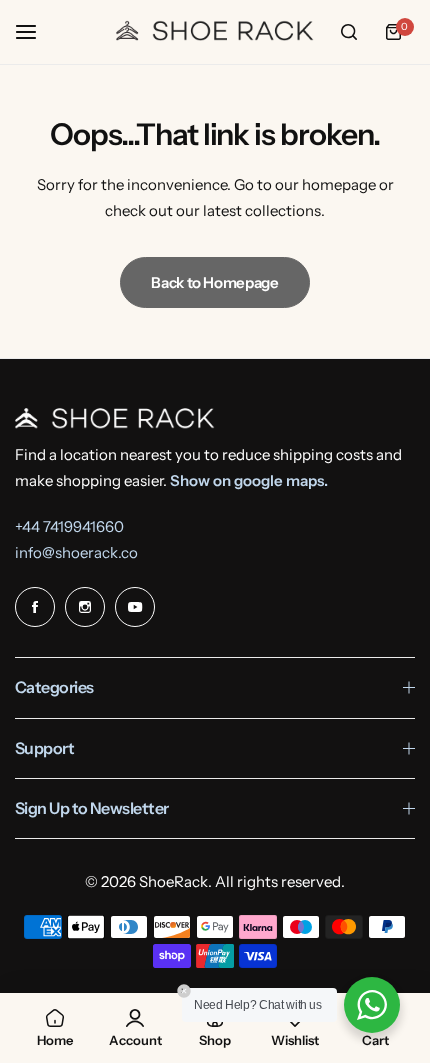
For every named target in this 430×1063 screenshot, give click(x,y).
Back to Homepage (214, 282)
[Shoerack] (215, 32)
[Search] (349, 32)
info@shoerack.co (76, 552)
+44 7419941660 (69, 526)
